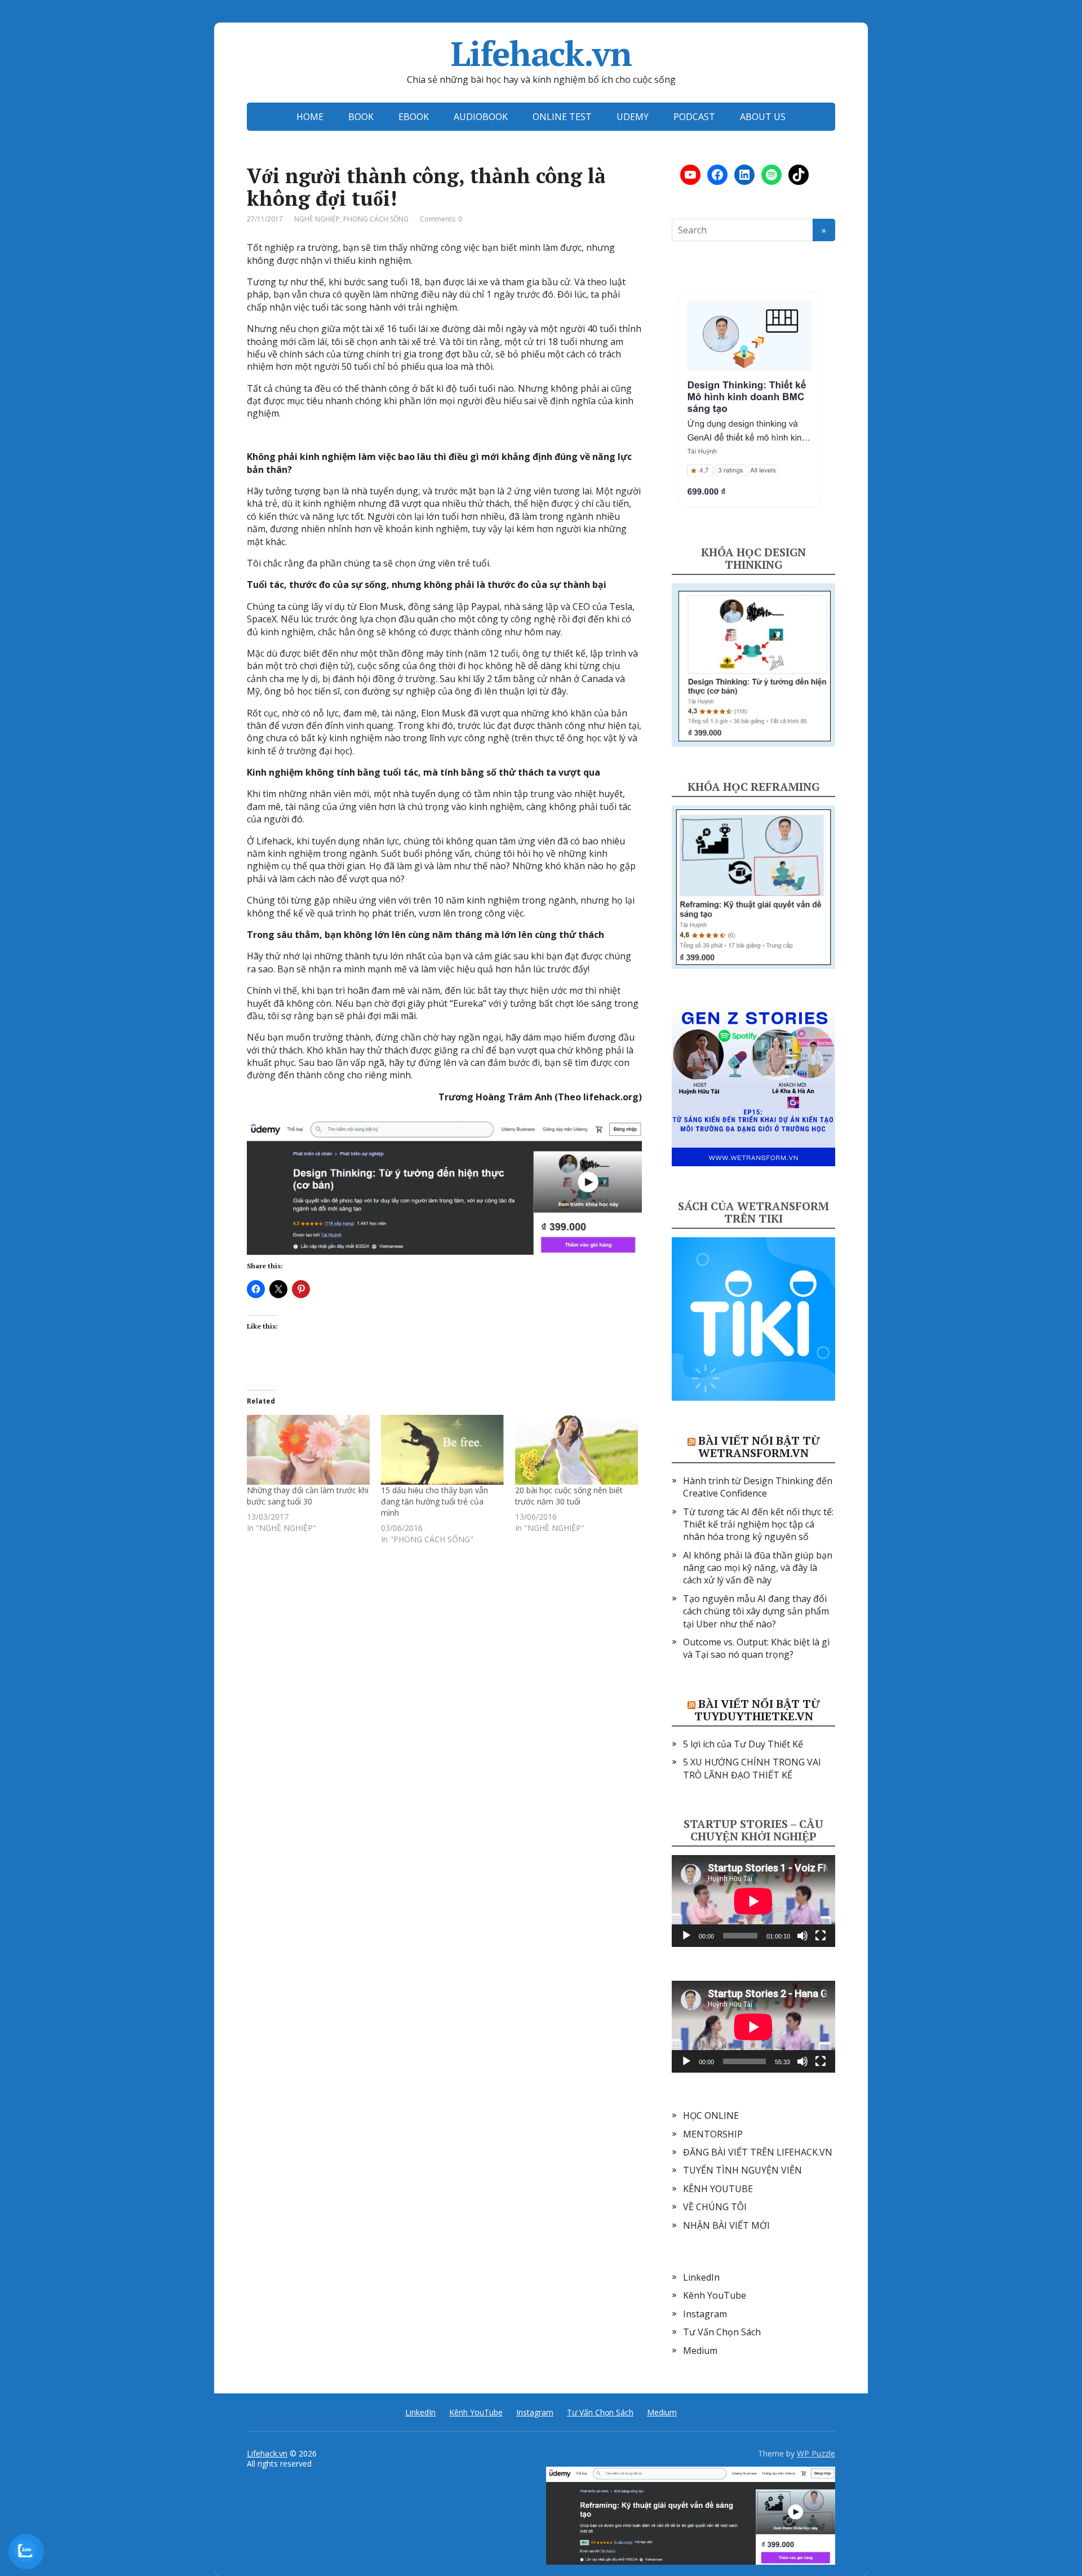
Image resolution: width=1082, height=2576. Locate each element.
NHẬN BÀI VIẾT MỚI (726, 2225)
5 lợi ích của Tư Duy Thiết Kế (743, 1744)
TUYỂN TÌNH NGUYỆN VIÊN (742, 2170)
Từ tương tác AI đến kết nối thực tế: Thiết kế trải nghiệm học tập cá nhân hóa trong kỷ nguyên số (758, 1524)
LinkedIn (701, 2277)
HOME (310, 117)
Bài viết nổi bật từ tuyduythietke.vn (757, 1710)
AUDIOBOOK (481, 117)
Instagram (705, 2314)
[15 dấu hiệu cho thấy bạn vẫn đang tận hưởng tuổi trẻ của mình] (442, 1450)
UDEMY (633, 117)
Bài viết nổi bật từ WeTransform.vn (759, 1447)
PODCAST (694, 117)
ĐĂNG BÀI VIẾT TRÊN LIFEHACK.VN (758, 2152)
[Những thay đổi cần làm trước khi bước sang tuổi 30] (308, 1450)
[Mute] (802, 1936)
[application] (753, 1901)
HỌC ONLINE (711, 2115)
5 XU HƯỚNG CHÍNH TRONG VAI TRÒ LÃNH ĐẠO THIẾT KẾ (752, 1768)
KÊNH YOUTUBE (718, 2189)
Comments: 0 (441, 219)
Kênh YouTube (715, 2295)
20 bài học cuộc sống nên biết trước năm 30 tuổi (569, 1496)
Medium (700, 2351)
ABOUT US (763, 117)
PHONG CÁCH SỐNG (376, 219)
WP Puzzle (816, 2453)
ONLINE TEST (562, 117)
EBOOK (414, 117)
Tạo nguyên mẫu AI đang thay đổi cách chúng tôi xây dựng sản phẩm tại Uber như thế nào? (756, 1611)
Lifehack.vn (541, 54)
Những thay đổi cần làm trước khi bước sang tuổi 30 (308, 1496)
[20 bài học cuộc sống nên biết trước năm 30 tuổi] (577, 1450)
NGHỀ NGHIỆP (317, 219)
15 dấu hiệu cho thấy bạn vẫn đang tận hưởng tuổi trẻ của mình (434, 1501)
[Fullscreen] (821, 1936)
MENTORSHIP (713, 2134)
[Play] (686, 1936)
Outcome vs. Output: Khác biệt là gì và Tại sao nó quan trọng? (756, 1648)
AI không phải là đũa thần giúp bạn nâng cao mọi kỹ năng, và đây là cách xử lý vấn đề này (758, 1568)
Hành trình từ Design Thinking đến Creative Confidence (758, 1487)
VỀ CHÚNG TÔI (715, 2207)
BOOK (361, 117)
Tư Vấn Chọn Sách (722, 2332)
